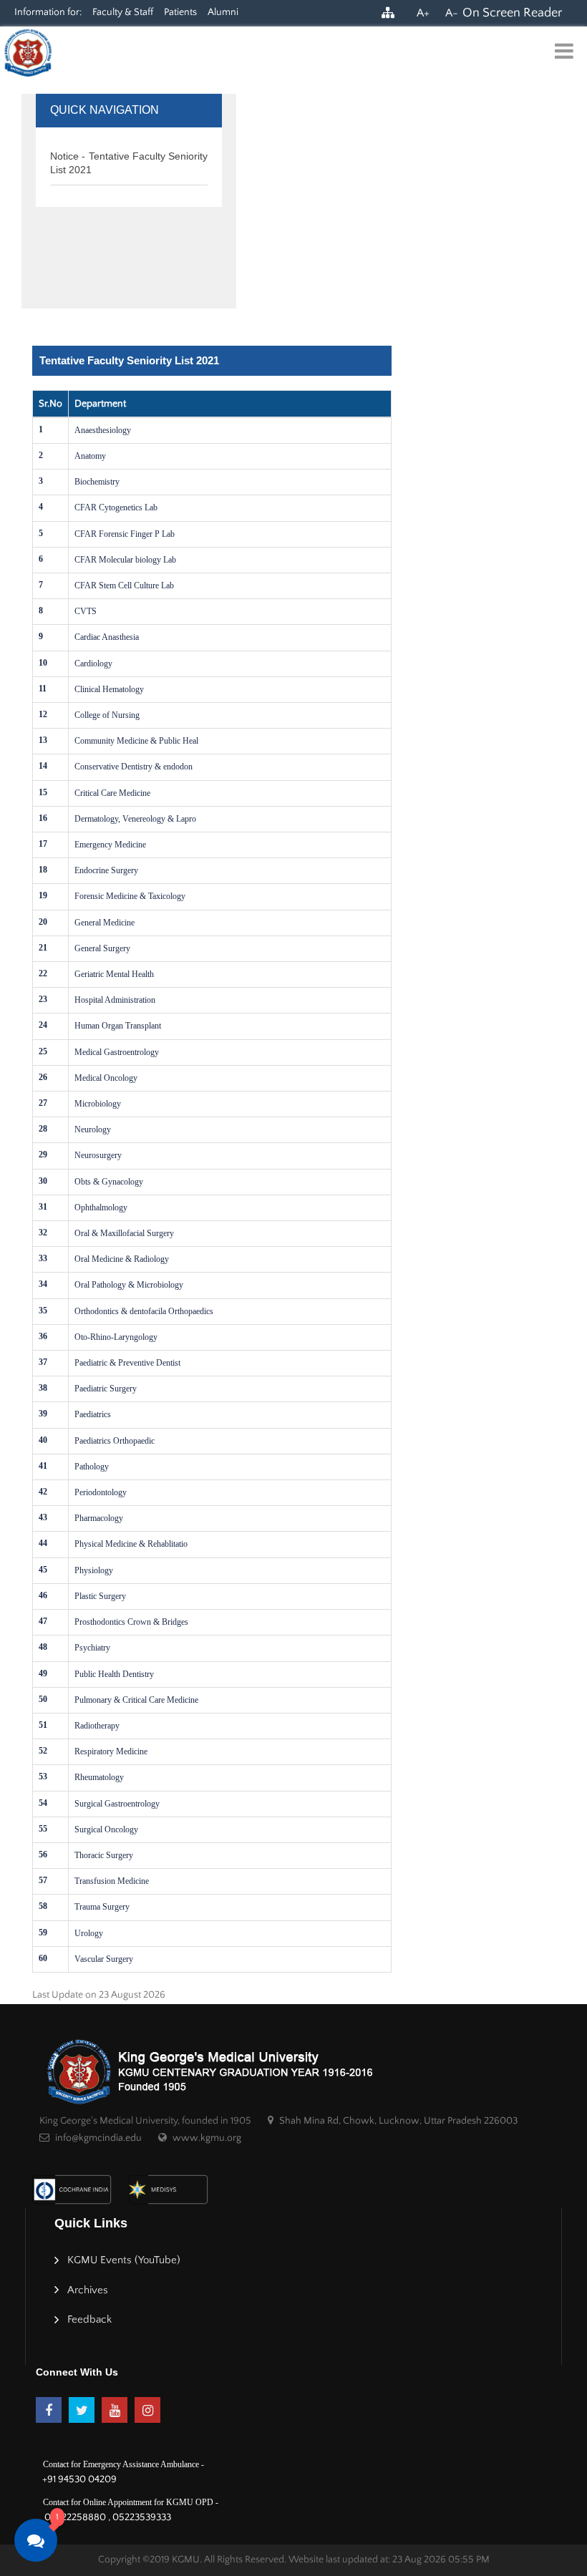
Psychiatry (92, 1648)
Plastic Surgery (100, 1596)
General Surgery (102, 948)
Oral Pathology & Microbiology (129, 1285)
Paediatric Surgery (106, 1389)
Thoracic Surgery (104, 1855)
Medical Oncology (106, 1078)
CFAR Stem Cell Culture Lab (124, 585)
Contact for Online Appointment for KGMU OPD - (131, 2502)
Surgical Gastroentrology (117, 1804)
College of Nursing (107, 715)
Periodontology (101, 1492)
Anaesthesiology (103, 430)
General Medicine (105, 923)
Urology (89, 1933)
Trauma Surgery (102, 1907)
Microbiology (98, 1104)
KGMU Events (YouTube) (124, 2260)
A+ (423, 13)
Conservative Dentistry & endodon (134, 767)
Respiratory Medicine (111, 1751)
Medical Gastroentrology (117, 1052)
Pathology (92, 1467)
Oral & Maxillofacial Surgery (124, 1233)
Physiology (94, 1570)
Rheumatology (99, 1777)
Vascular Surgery (104, 1959)
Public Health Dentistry (114, 1674)
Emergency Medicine (110, 845)
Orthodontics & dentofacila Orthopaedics (144, 1311)
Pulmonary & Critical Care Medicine (136, 1700)
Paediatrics (93, 1414)
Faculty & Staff (123, 12)
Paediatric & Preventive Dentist (127, 1363)
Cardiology (93, 664)
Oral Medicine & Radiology (122, 1259)
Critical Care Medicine (112, 793)
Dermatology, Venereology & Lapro (135, 819)
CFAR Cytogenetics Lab (116, 507)
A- (452, 13)
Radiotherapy (97, 1726)
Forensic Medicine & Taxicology (130, 896)
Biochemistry (97, 482)
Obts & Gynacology (109, 1182)
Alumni (223, 12)
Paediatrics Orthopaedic (115, 1441)
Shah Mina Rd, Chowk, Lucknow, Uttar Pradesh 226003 (398, 2121)
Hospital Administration (115, 1000)
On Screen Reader (512, 13)
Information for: (48, 12)
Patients (180, 12)
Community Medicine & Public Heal (136, 741)
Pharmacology (99, 1518)
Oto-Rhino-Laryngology (116, 1337)
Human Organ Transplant (118, 1026)
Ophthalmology (101, 1207)
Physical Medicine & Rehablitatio (131, 1544)
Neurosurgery (98, 1155)
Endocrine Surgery (106, 870)
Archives (88, 2290)
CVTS (86, 611)
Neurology (93, 1129)
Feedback (89, 2319)
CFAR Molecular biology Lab (125, 560)
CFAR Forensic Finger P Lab (125, 534)
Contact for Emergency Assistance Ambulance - (123, 2464)
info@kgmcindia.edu (98, 2138)
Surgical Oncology (106, 1829)
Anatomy (90, 456)
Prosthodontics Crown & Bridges (131, 1622)
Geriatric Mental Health (114, 974)
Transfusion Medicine (112, 1881)
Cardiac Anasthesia (107, 637)
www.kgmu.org (207, 2138)
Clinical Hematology (109, 689)
